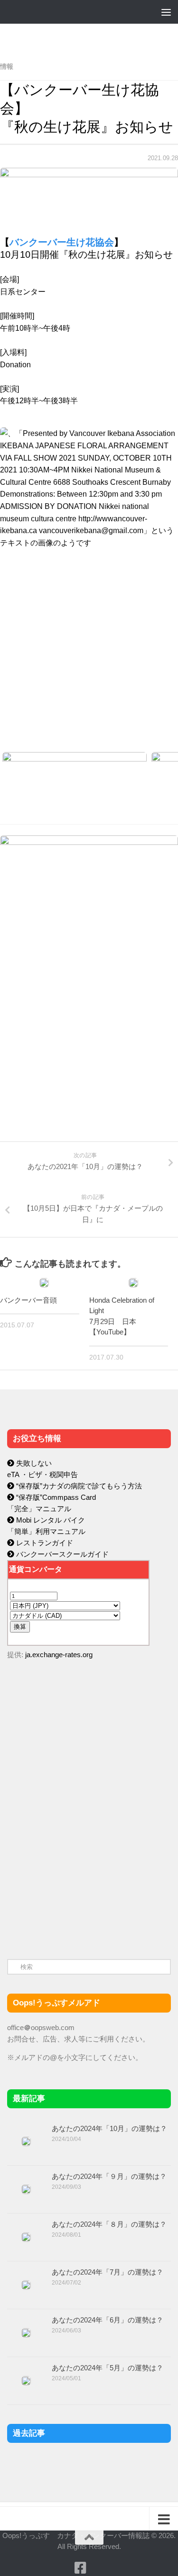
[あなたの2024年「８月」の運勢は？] (26, 2237)
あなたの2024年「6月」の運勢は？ (108, 2320)
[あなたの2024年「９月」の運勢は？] (26, 2189)
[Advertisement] (78, 1868)
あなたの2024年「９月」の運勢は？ (109, 2176)
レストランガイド (44, 1543)
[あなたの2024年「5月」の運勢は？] (26, 2381)
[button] (89, 683)
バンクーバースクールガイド (61, 1554)
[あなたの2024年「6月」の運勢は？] (26, 2333)
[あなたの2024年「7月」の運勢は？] (26, 2285)
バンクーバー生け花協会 (62, 242)
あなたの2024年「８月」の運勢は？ (109, 2224)
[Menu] (166, 12)
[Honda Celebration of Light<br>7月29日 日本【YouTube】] (133, 1283)
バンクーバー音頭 (28, 1300)
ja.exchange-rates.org (59, 1655)
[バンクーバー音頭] (44, 1283)
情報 (7, 66)
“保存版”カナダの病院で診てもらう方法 (78, 1486)
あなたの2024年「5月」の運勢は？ (108, 2368)
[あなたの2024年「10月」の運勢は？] (26, 2141)
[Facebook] (81, 2568)
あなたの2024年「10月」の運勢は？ (109, 2128)
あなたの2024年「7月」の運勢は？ (108, 2272)
